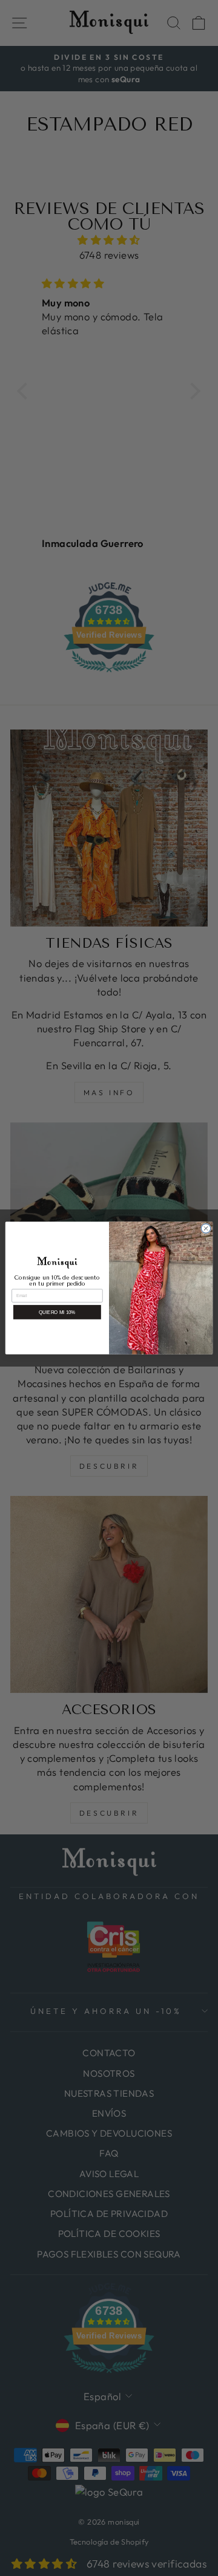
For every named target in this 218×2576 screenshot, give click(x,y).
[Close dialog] (206, 1228)
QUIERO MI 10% (57, 1312)
